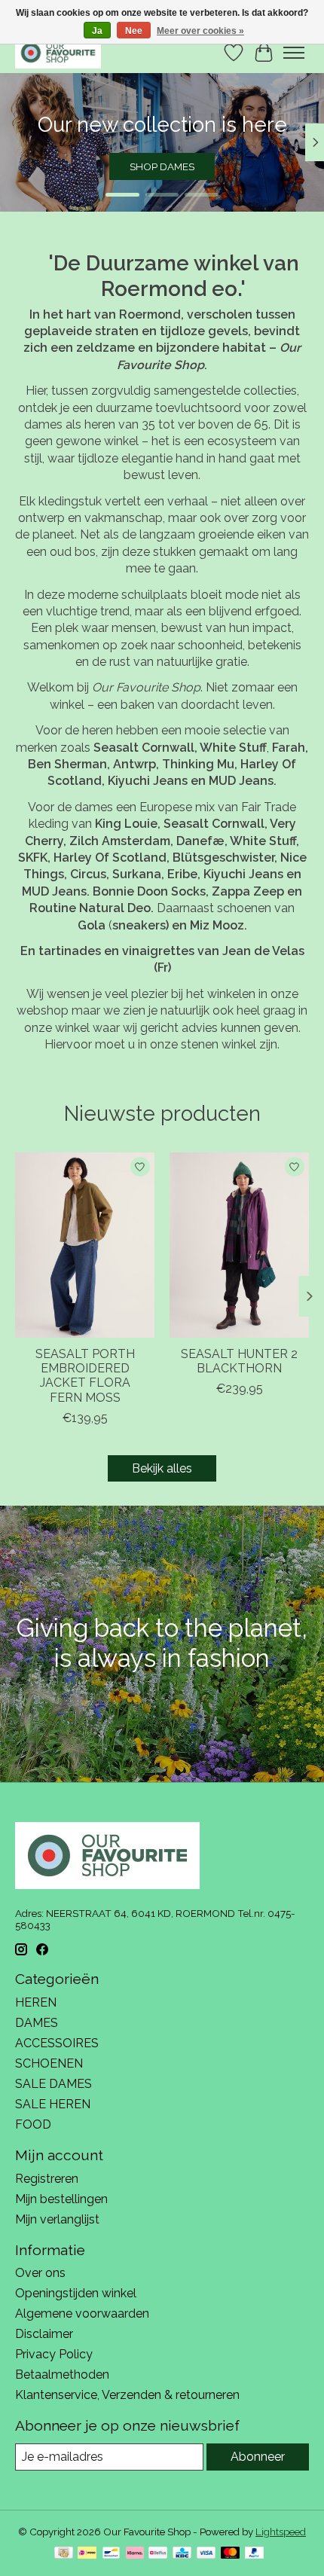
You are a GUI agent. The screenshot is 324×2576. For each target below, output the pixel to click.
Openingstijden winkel (76, 2293)
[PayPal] (255, 2554)
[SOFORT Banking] (135, 2554)
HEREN (36, 2002)
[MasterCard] (231, 2554)
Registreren (47, 2179)
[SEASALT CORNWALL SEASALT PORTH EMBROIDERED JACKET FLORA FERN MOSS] (85, 1245)
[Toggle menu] (294, 53)
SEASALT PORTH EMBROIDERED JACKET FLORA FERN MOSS (85, 1376)
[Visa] (206, 2554)
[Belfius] (158, 2554)
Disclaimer (44, 2334)
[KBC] (182, 2554)
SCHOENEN (49, 2063)
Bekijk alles (162, 1468)
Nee (134, 31)
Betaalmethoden (62, 2375)
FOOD (33, 2124)
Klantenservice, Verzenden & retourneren (127, 2395)
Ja (97, 31)
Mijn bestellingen (61, 2199)
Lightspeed (281, 2532)
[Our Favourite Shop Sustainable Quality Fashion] (58, 52)
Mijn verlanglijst (57, 2219)
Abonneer (258, 2457)
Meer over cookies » (200, 31)
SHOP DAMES (162, 166)
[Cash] (64, 2554)
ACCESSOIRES (57, 2043)
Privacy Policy (54, 2354)
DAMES (37, 2023)
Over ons (40, 2273)
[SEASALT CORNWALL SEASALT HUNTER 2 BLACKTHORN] (239, 1245)
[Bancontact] (111, 2554)
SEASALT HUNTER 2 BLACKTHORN (239, 1361)
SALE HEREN (53, 2104)
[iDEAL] (87, 2554)
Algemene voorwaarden (82, 2314)
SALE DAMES (53, 2084)
